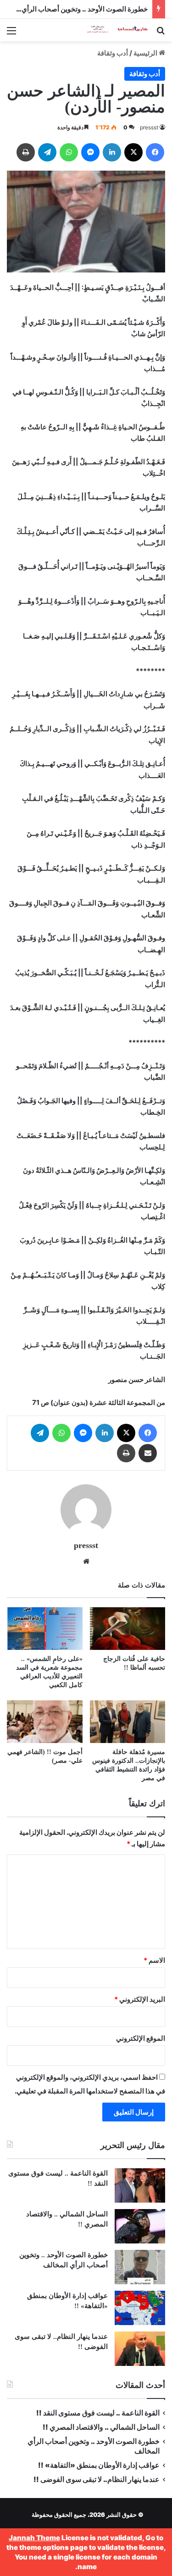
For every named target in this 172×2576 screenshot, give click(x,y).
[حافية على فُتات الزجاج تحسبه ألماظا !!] (128, 1629)
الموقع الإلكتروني (141, 2038)
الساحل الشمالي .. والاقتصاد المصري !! (101, 2427)
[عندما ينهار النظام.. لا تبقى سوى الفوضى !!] (140, 2349)
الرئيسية (146, 53)
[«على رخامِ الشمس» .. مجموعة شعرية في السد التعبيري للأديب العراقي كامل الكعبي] (45, 1629)
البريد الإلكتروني (140, 1999)
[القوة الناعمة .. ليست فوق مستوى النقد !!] (140, 2185)
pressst (149, 127)
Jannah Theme (34, 2538)
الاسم (154, 1960)
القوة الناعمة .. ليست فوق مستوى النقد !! (98, 2413)
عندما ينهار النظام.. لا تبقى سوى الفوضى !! (97, 2479)
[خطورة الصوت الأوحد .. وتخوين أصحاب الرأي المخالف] (140, 2267)
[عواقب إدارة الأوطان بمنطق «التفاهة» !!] (140, 2308)
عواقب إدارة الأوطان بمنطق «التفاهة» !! (98, 2465)
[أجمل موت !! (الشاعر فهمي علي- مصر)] (45, 1722)
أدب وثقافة (113, 53)
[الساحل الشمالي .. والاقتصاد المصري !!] (140, 2226)
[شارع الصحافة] (112, 30)
